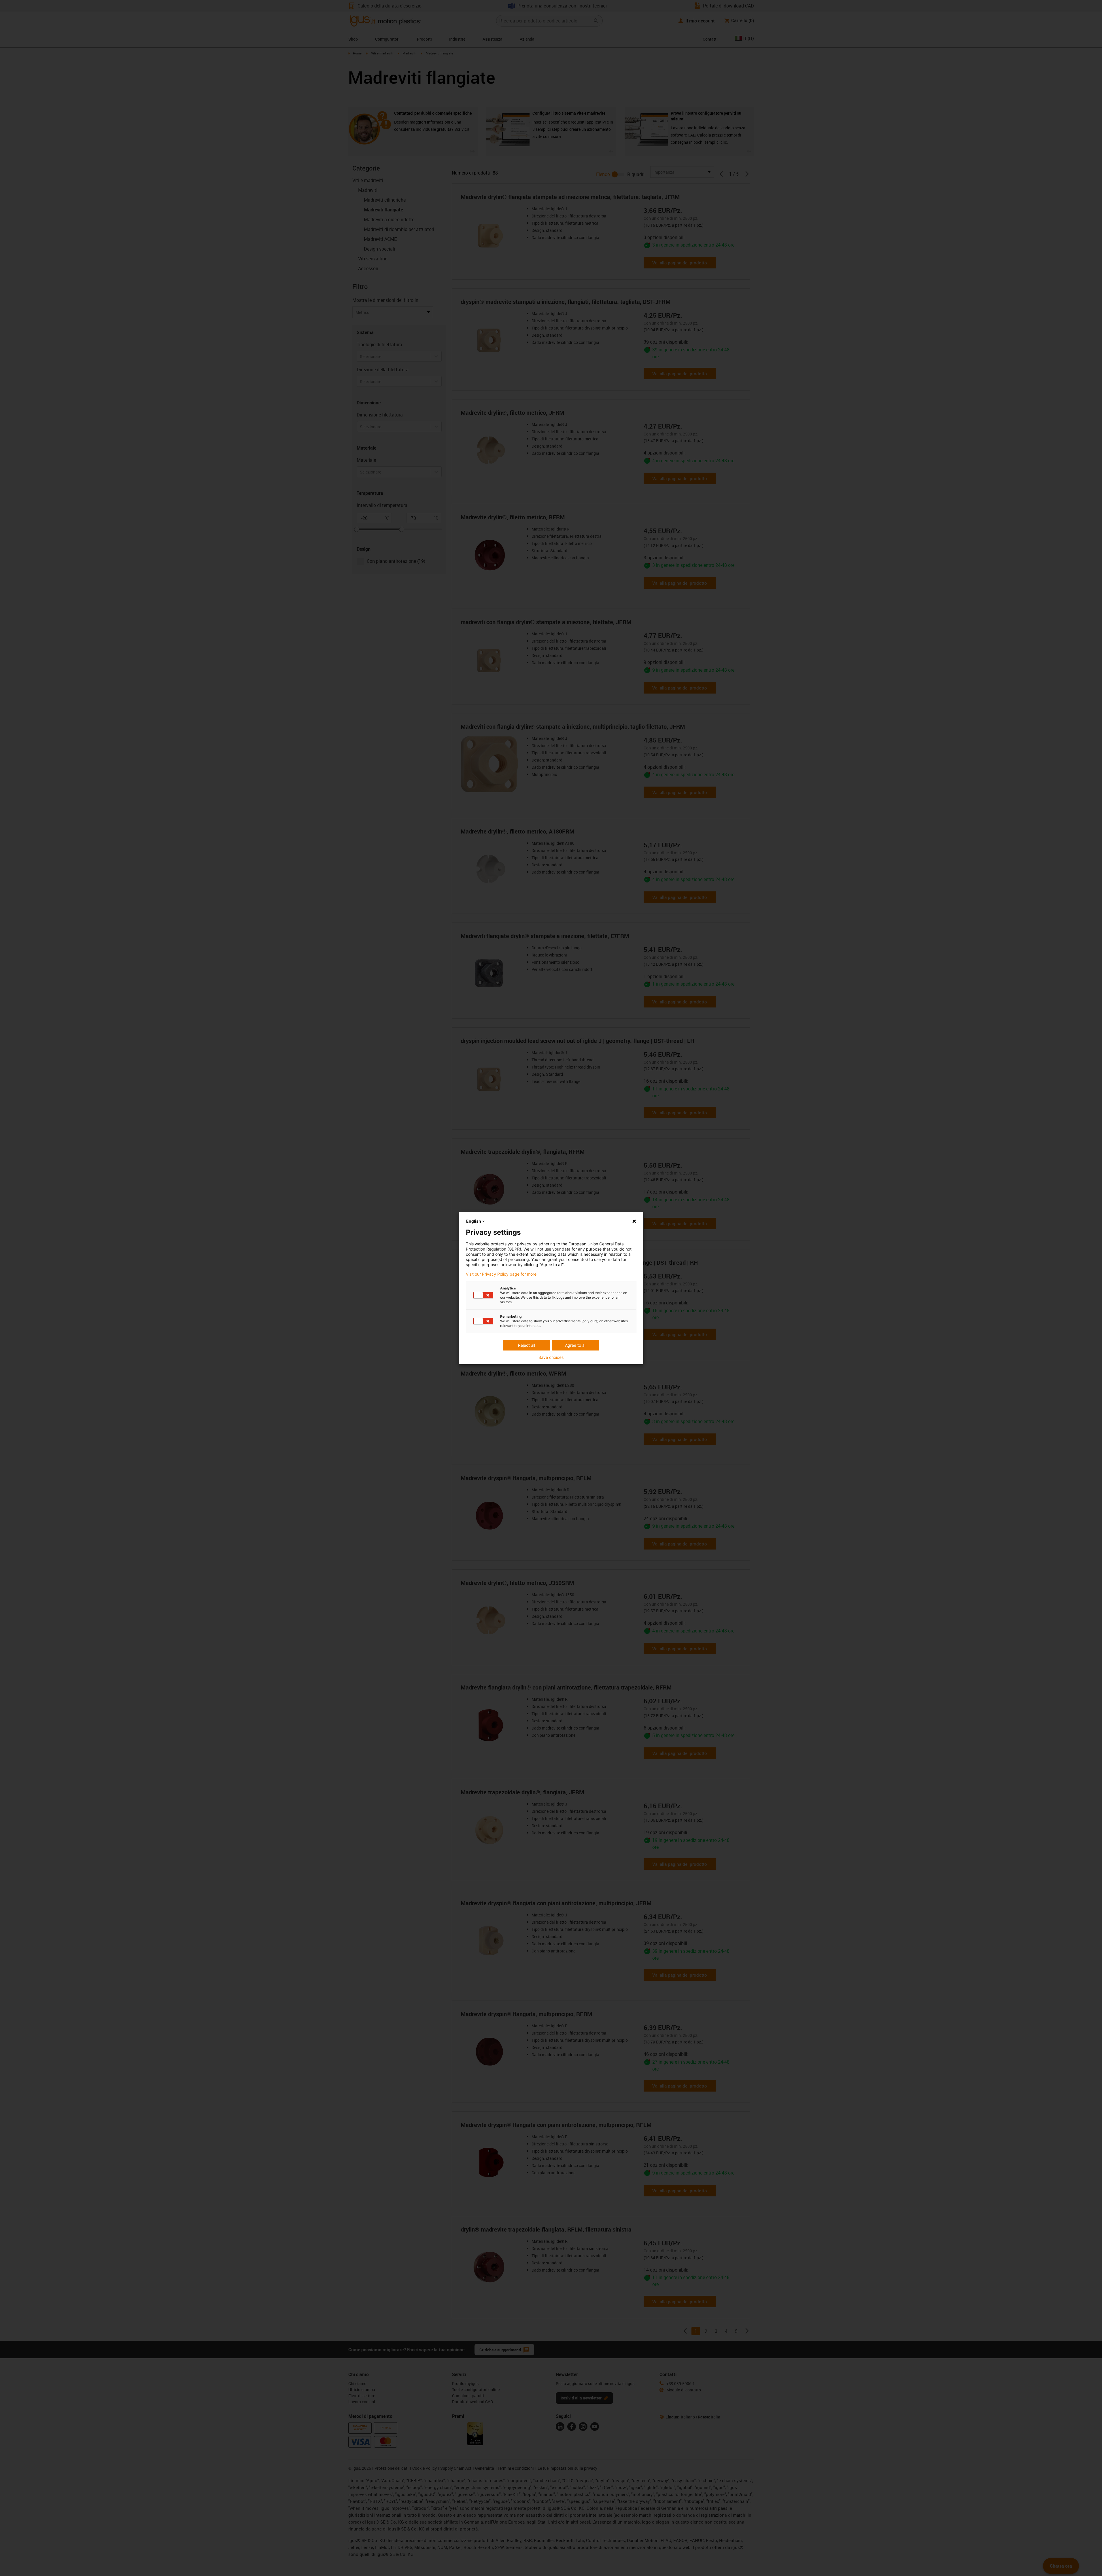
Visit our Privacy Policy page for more (501, 1274)
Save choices (551, 1357)
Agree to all (576, 1345)
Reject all (527, 1345)
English (474, 1221)
